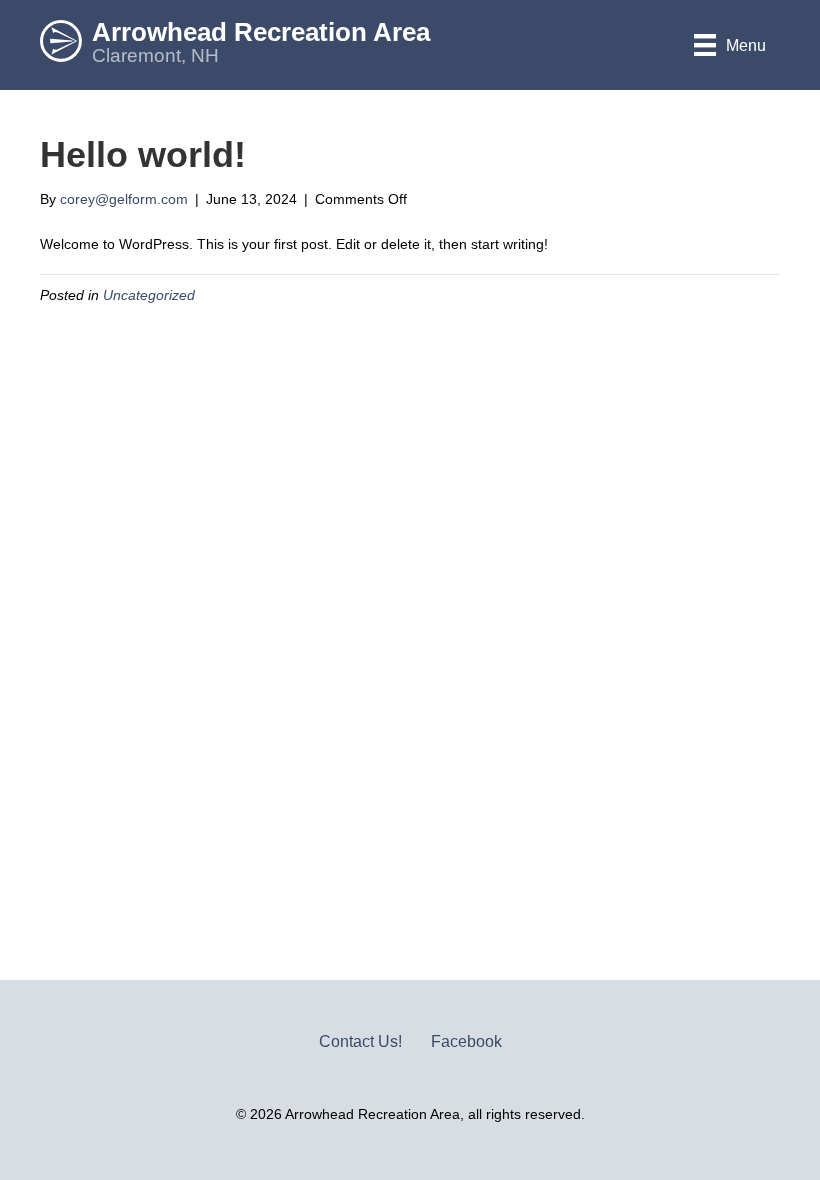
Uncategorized (149, 295)
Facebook (466, 1041)
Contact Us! (360, 1041)
